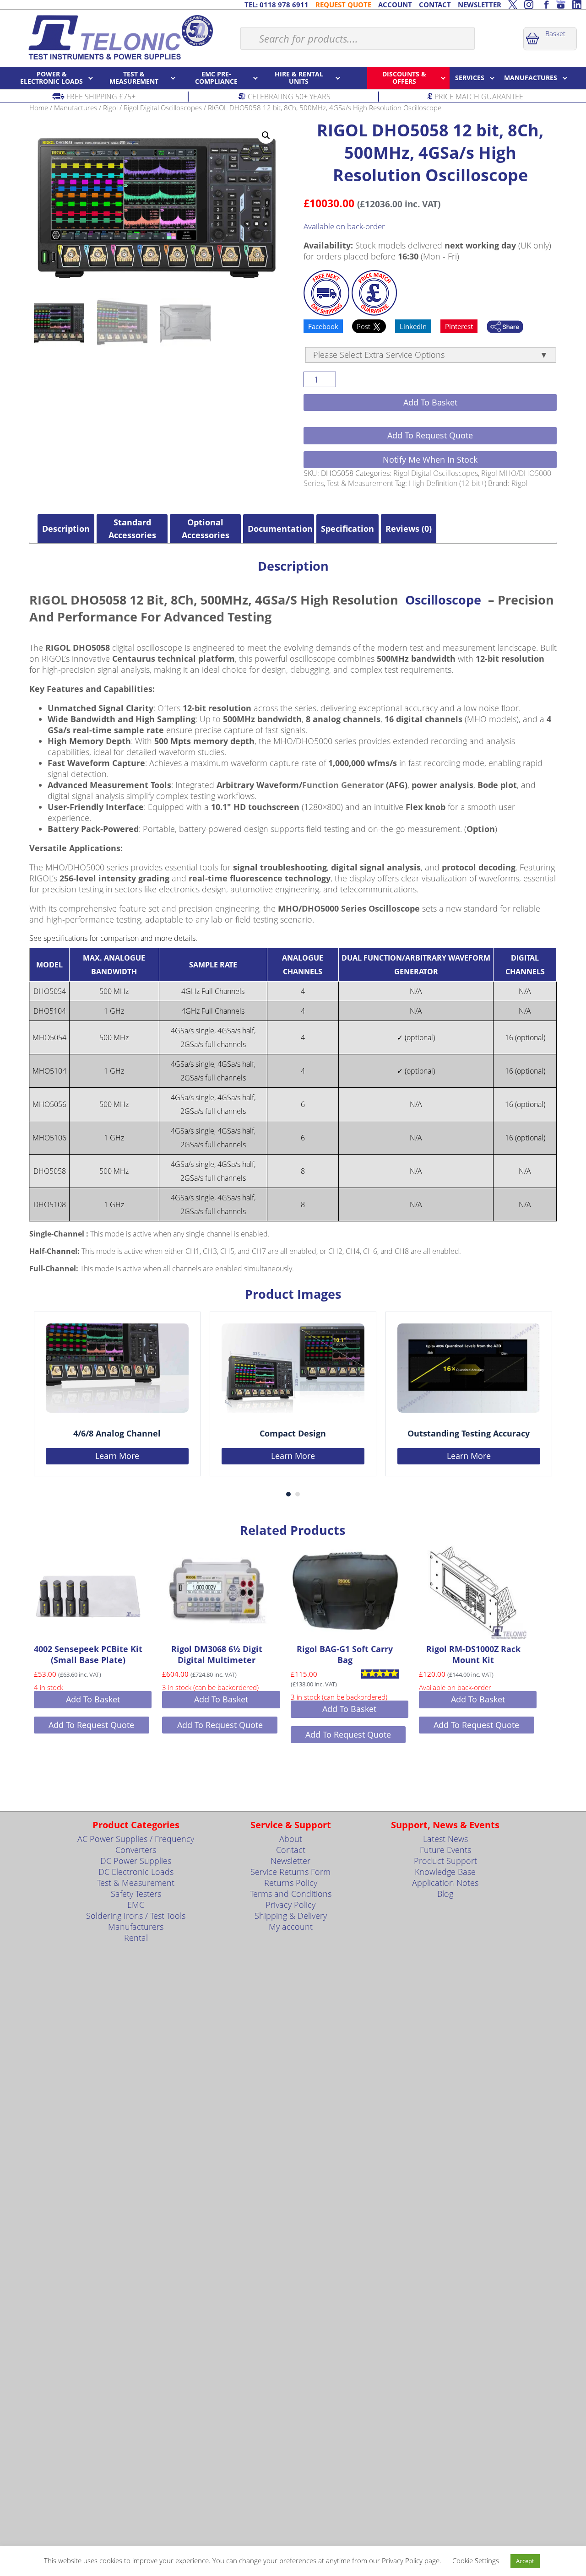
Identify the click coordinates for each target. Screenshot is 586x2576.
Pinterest (459, 326)
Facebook (323, 326)
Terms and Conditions (291, 1894)
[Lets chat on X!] (513, 5)
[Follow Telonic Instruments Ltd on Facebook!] (545, 5)
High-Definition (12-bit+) (448, 483)
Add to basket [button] (93, 1699)
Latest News (445, 1839)
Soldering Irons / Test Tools (136, 1916)
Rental (136, 1938)
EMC (136, 1905)
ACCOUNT (395, 5)
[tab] (66, 529)
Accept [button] (525, 2561)
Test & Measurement (360, 483)
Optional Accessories (206, 529)
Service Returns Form (290, 1872)
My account (291, 1927)
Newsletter (290, 1861)
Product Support (445, 1861)
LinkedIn (413, 326)
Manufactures (76, 108)
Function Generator (343, 785)
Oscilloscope (443, 600)
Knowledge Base (445, 1872)
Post (364, 326)
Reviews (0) (409, 529)
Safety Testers (136, 1894)
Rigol (110, 108)
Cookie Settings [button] (476, 2560)
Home (39, 108)
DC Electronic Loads (136, 1872)
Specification (347, 529)
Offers (169, 708)
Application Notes (445, 1883)
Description (66, 529)
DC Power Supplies (136, 1861)
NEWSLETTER (480, 5)
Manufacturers (136, 1927)
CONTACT (435, 5)
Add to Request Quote (430, 435)
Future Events (445, 1850)
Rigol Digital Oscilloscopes (163, 108)
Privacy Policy (290, 1905)
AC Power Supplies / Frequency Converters (136, 1844)
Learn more (117, 1456)
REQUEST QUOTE (343, 5)
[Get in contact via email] (505, 328)
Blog (445, 1894)
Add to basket (430, 402)
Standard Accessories (132, 529)
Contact (291, 1850)
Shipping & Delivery (291, 1916)
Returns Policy (291, 1883)
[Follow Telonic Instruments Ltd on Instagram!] (529, 5)
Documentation (279, 529)
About (291, 1839)
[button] (266, 135)
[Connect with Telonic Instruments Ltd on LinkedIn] (577, 5)
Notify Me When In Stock (430, 459)
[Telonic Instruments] (120, 37)
